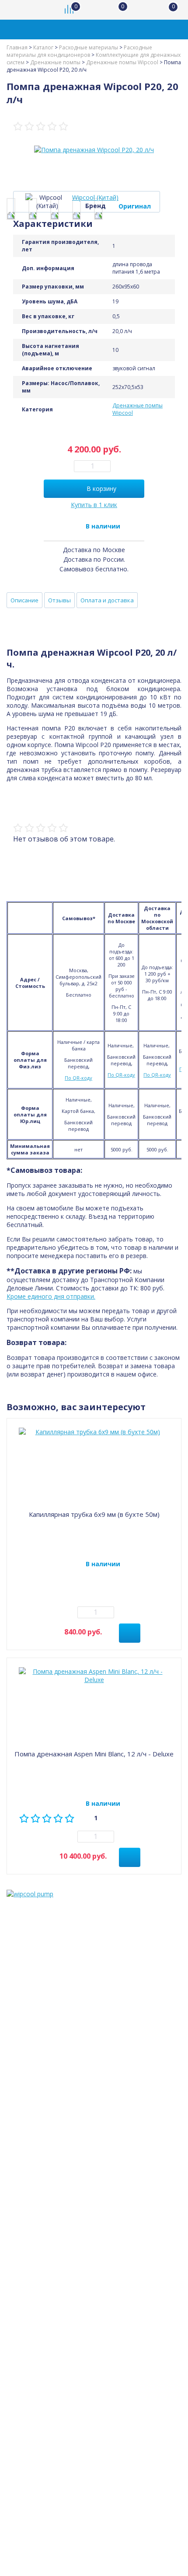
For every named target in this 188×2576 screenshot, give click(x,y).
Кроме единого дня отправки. (51, 1296)
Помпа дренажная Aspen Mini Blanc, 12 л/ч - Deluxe (94, 1754)
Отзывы (59, 600)
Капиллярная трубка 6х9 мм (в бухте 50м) (94, 1514)
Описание (24, 600)
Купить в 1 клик (94, 505)
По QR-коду (78, 1078)
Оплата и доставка (107, 600)
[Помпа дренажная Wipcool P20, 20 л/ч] (11, 209)
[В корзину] (130, 1633)
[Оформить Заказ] (171, 10)
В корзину (101, 488)
